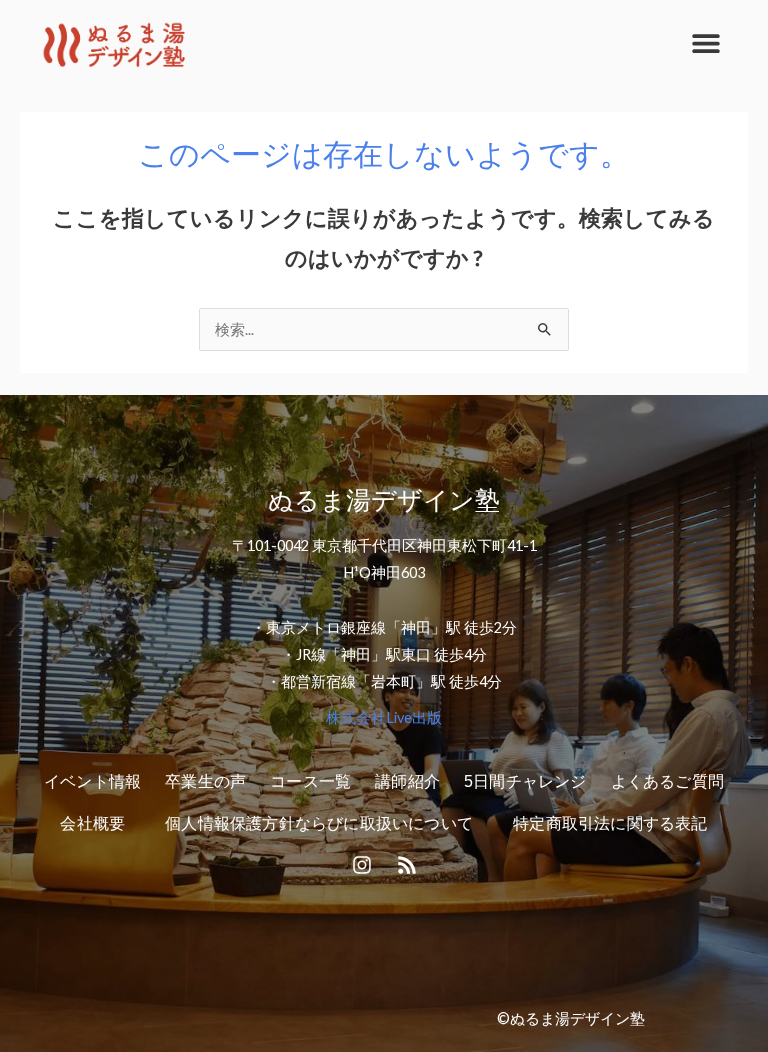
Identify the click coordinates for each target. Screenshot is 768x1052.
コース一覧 (310, 781)
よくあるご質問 (667, 781)
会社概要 (92, 823)
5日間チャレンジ (525, 781)
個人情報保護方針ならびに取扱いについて (319, 823)
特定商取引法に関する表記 (610, 823)
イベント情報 (92, 781)
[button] (705, 42)
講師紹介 (407, 781)
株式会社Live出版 (384, 717)
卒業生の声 (205, 781)
